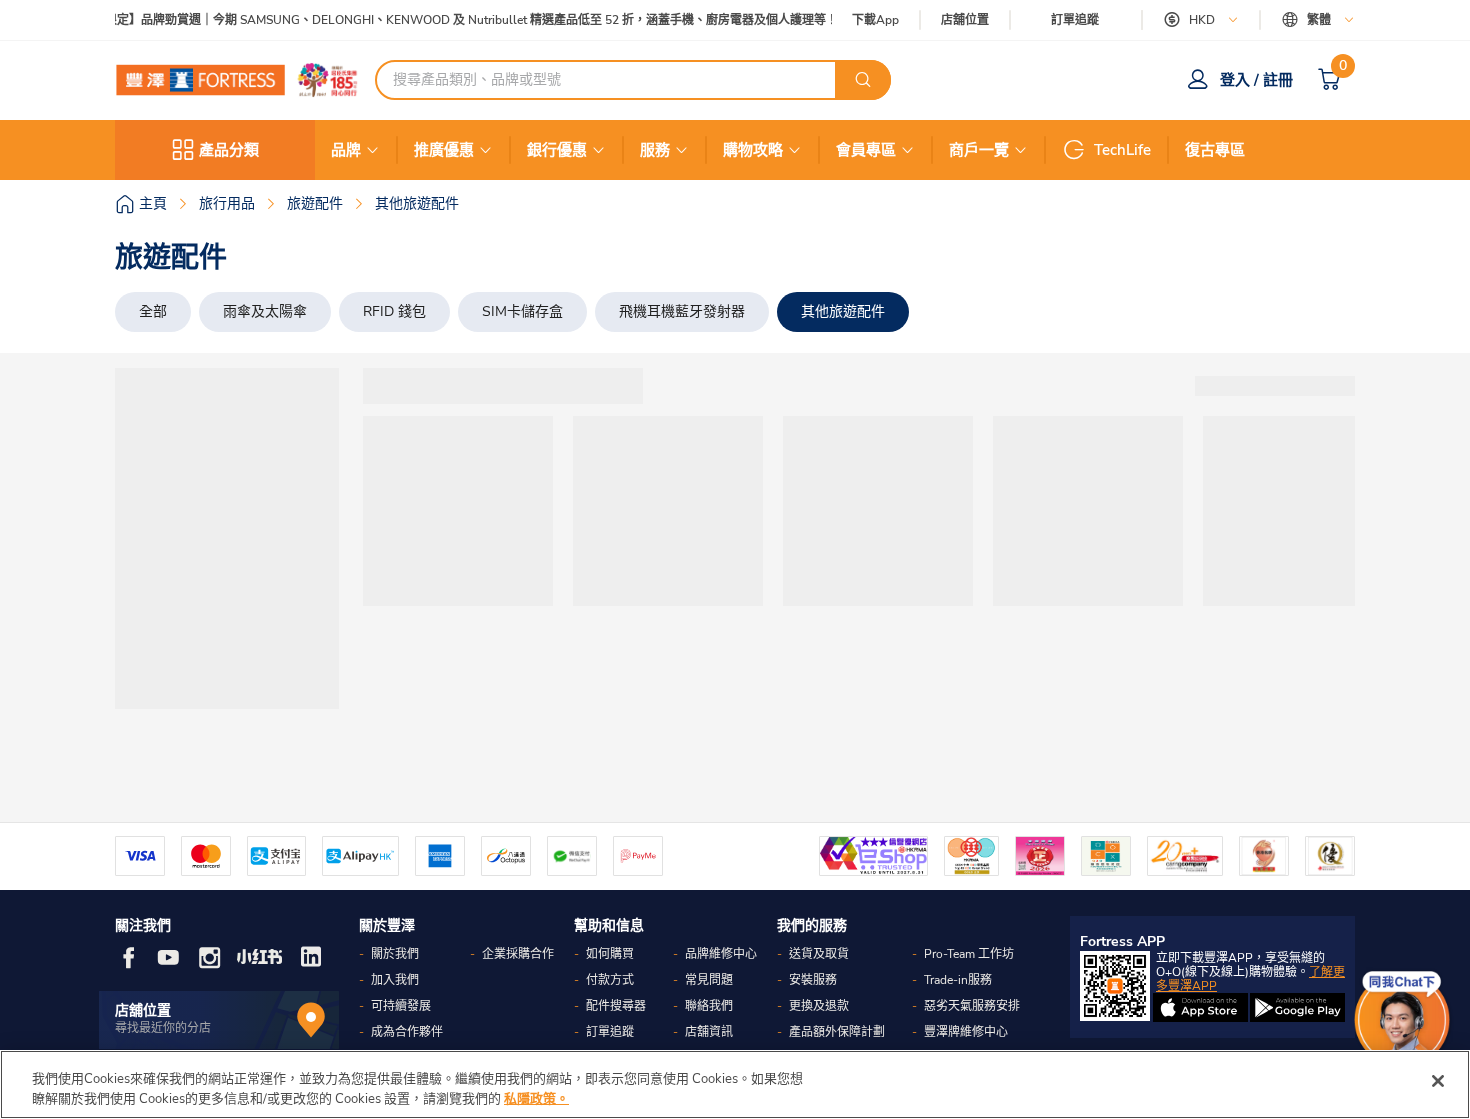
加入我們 (395, 980)
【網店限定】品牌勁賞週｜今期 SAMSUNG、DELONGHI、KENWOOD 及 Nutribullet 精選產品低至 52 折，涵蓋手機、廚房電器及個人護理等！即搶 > (462, 20)
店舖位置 (965, 20)
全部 (153, 311)
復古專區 (1215, 150)
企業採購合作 (518, 954)
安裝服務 (813, 980)
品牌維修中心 (721, 954)
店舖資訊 (709, 1032)
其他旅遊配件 (843, 311)
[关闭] (1438, 1081)
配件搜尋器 (616, 1006)
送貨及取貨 (819, 954)
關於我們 (395, 954)
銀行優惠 (557, 150)
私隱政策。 (536, 1098)
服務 (655, 150)
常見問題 (709, 980)
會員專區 (866, 150)
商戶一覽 (979, 150)
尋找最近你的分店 (163, 1028)
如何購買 (610, 954)
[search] (863, 80)
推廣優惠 (444, 150)
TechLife (1122, 150)
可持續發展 (401, 1006)
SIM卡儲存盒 (522, 311)
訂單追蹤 (1075, 20)
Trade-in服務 (958, 980)
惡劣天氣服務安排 (972, 1006)
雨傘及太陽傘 (265, 311)
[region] (735, 1084)
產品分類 (229, 150)
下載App (875, 20)
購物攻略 (753, 150)
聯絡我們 (709, 1006)
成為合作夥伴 (407, 1032)
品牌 (346, 150)
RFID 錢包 (394, 311)
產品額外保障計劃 (837, 1032)
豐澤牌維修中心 (966, 1032)
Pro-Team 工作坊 (969, 954)
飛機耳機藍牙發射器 (682, 311)
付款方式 (610, 980)
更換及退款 (819, 1006)
